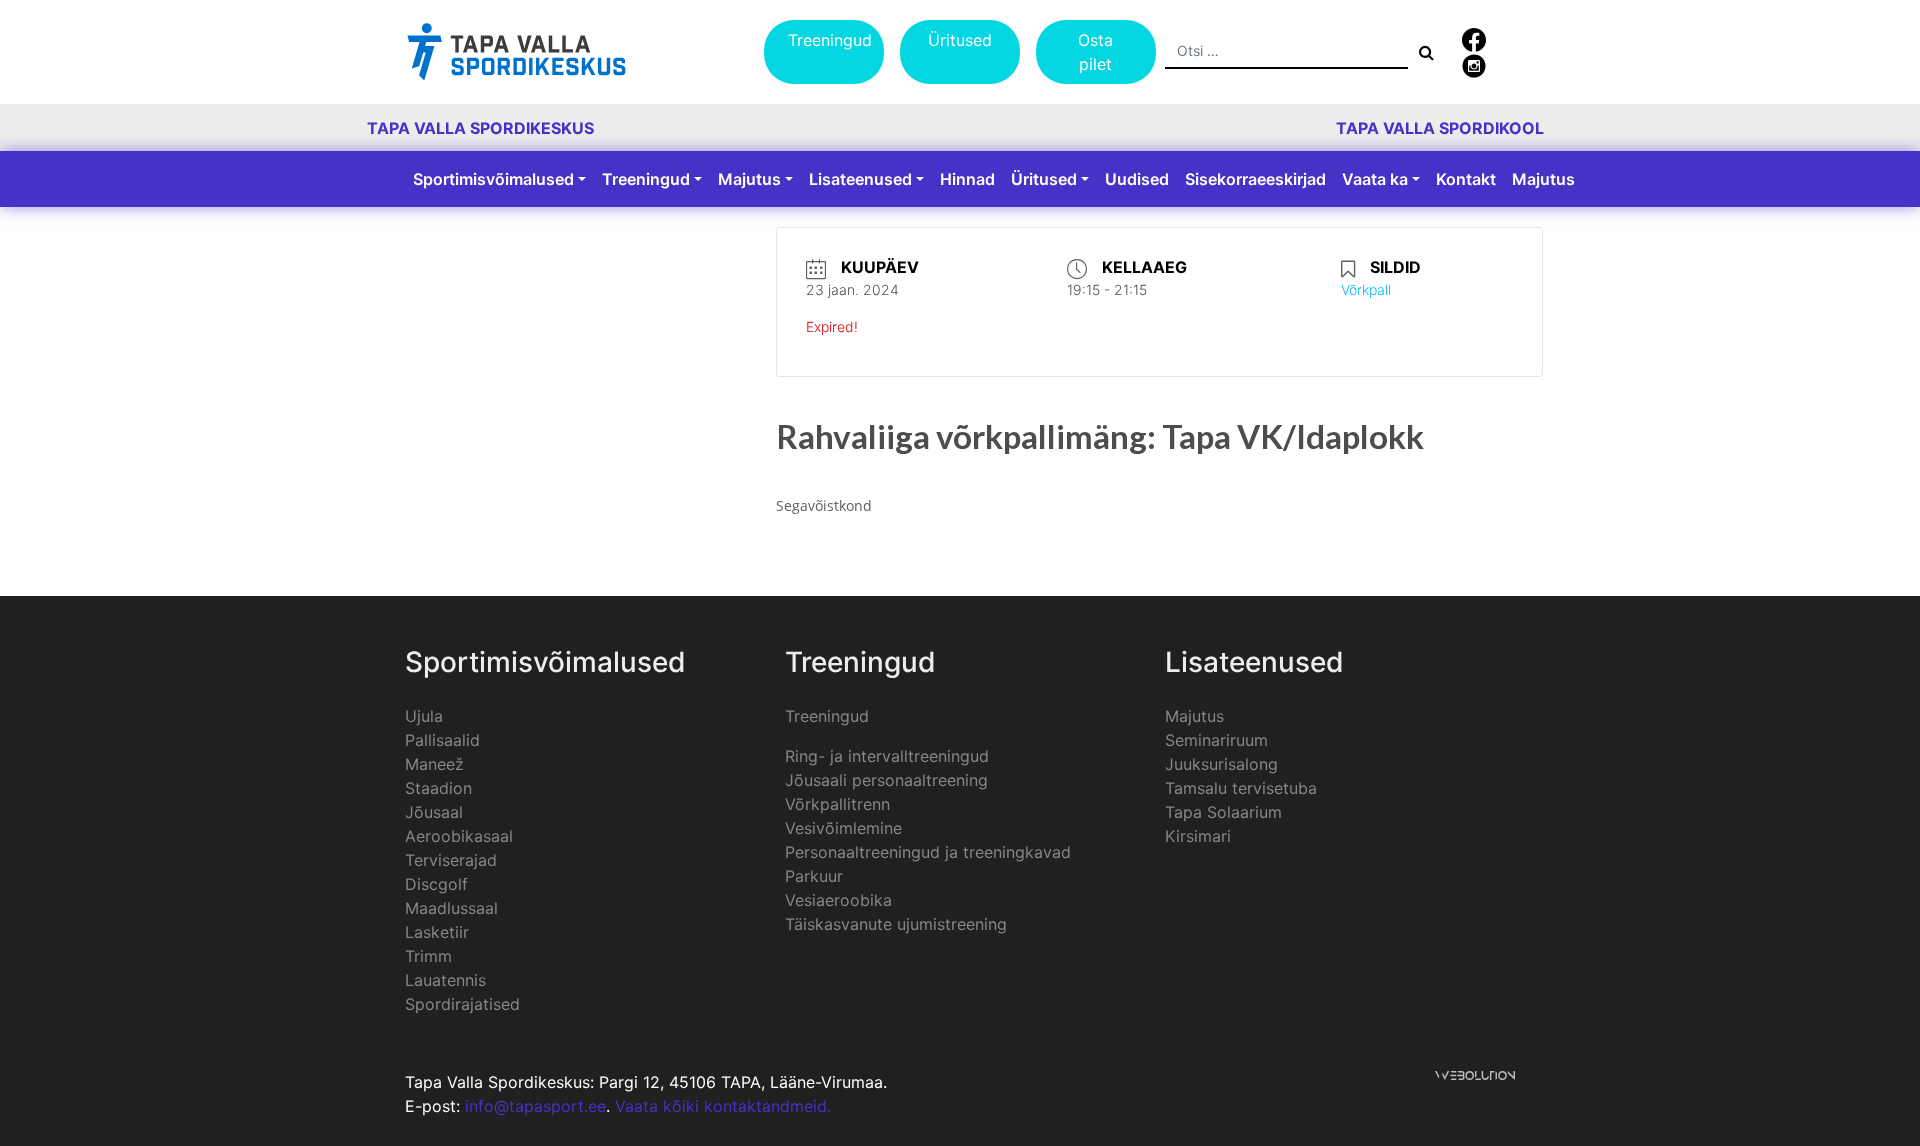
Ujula (424, 716)
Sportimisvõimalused (493, 179)
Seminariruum (1216, 740)
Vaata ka (1375, 179)
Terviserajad (451, 860)
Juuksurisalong (1221, 764)
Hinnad (967, 179)
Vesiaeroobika (838, 900)
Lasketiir (437, 932)
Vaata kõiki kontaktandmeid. (723, 1106)
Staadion (438, 788)
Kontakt (1466, 179)
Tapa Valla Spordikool (1440, 128)
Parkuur (814, 876)
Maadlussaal (451, 908)
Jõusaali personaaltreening (886, 780)
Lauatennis (445, 980)
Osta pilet (1095, 52)
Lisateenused (860, 179)
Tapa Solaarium (1223, 812)
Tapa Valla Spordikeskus (480, 128)
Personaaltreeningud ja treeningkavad (928, 852)
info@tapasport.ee (535, 1106)
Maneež (434, 764)
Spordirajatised (462, 1004)
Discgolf (436, 884)
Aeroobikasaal (459, 836)
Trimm (428, 956)
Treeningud (830, 40)
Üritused (960, 40)
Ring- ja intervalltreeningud (887, 756)
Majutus (749, 179)
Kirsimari (1198, 836)
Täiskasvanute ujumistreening (896, 924)
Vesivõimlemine (843, 828)
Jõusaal (434, 812)
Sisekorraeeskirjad (1255, 179)
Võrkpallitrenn (837, 804)
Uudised (1137, 179)
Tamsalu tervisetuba (1241, 788)
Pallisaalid (442, 740)
